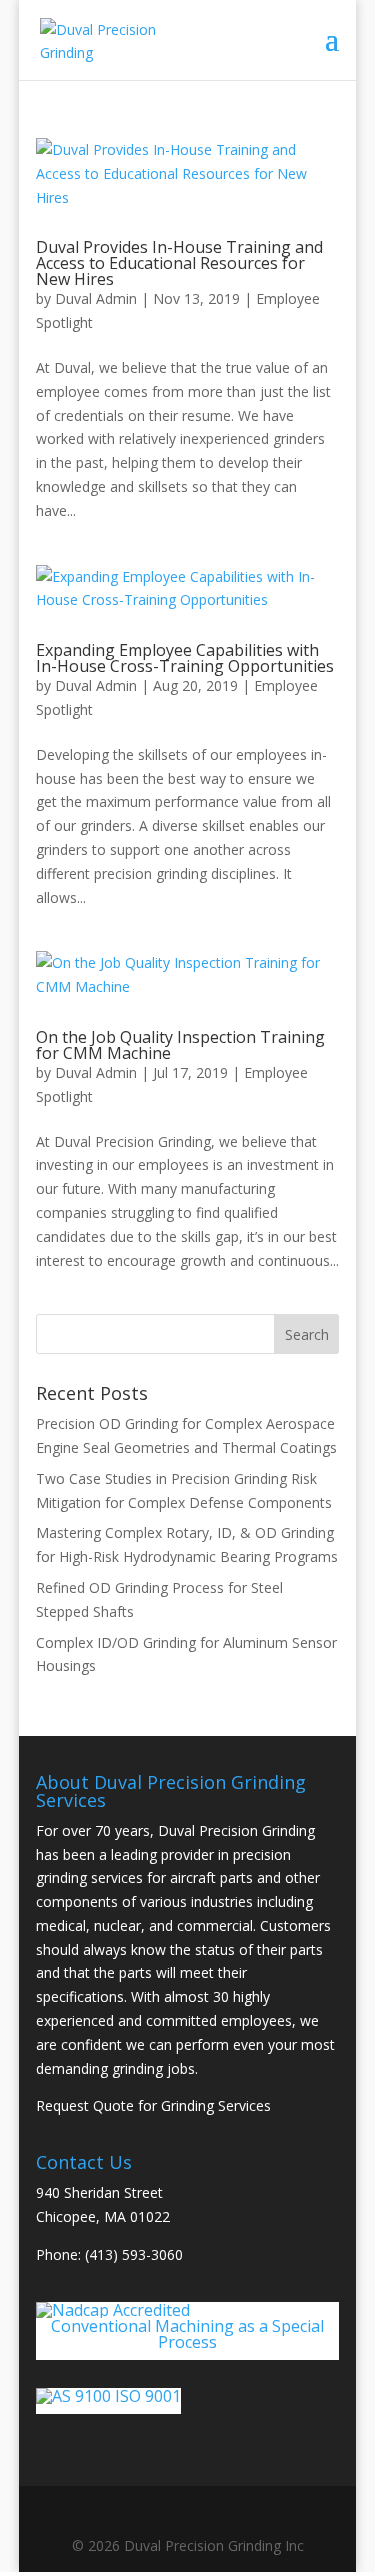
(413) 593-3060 (134, 2254)
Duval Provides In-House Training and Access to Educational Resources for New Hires (179, 263)
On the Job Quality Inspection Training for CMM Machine (180, 1045)
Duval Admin (96, 298)
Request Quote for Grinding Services (153, 2105)
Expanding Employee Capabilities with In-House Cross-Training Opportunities (185, 658)
